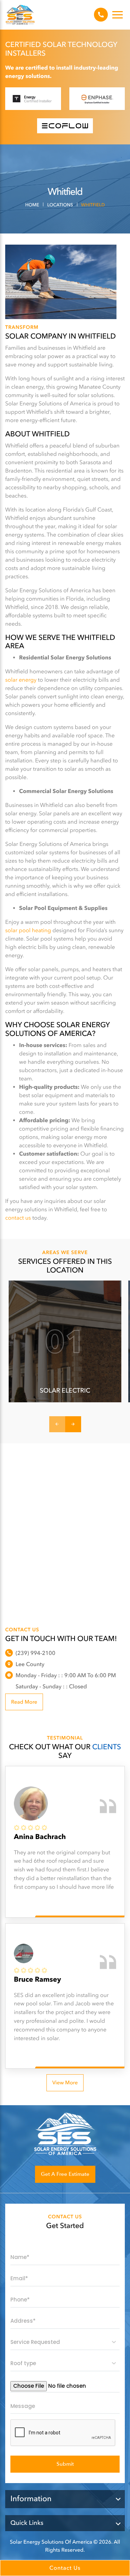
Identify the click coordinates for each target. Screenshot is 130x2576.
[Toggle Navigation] (118, 15)
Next (73, 1424)
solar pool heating (28, 930)
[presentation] (63, 2433)
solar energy (21, 680)
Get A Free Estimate (65, 2174)
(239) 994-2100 (101, 15)
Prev (57, 1424)
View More (65, 2083)
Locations (60, 205)
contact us (18, 1218)
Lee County (30, 1664)
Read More (24, 1702)
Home (32, 205)
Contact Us (65, 2568)
